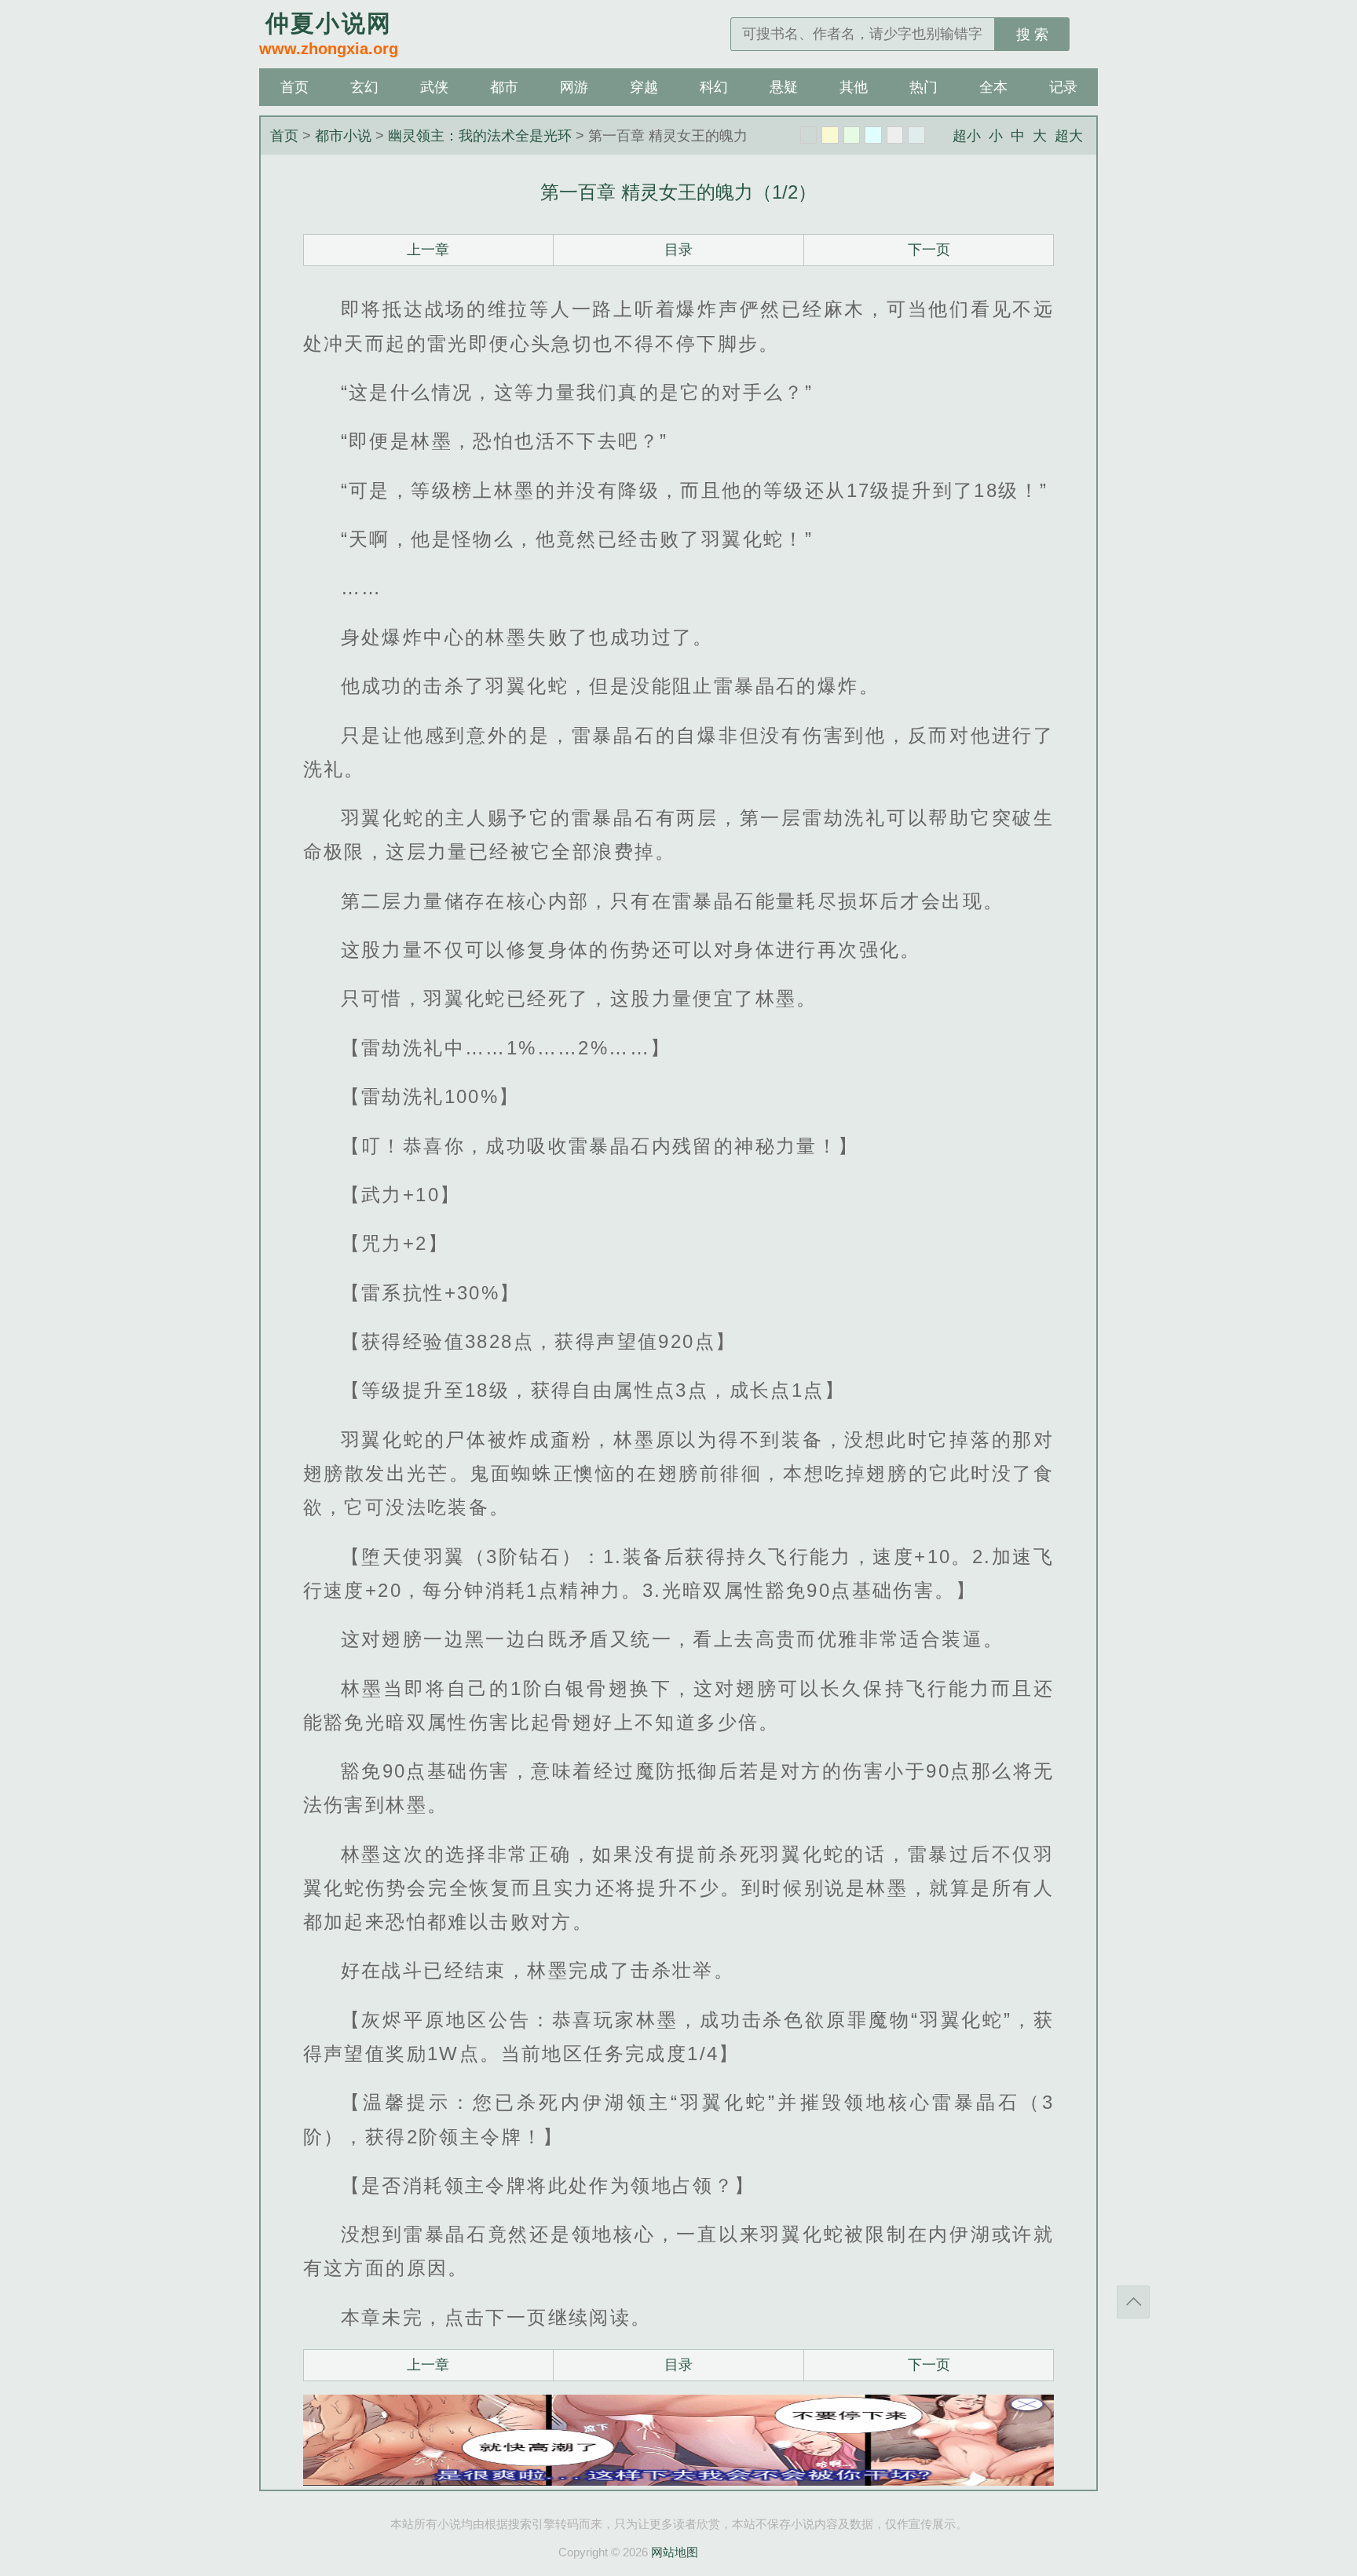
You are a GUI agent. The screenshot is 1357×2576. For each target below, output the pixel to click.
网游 (574, 87)
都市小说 (343, 136)
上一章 (428, 250)
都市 (504, 87)
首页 (294, 87)
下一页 (929, 250)
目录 (678, 250)
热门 (924, 87)
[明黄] (830, 135)
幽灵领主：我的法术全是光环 (480, 136)
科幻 (714, 87)
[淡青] (916, 135)
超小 (967, 136)
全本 (993, 87)
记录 (1063, 87)
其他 (854, 87)
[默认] (809, 135)
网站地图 (675, 2552)
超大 (1069, 136)
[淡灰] (895, 135)
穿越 (644, 87)
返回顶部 (1133, 2302)
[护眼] (852, 135)
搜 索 (1032, 35)
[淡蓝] (873, 135)
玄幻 (364, 87)
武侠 (434, 87)
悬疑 (784, 87)
